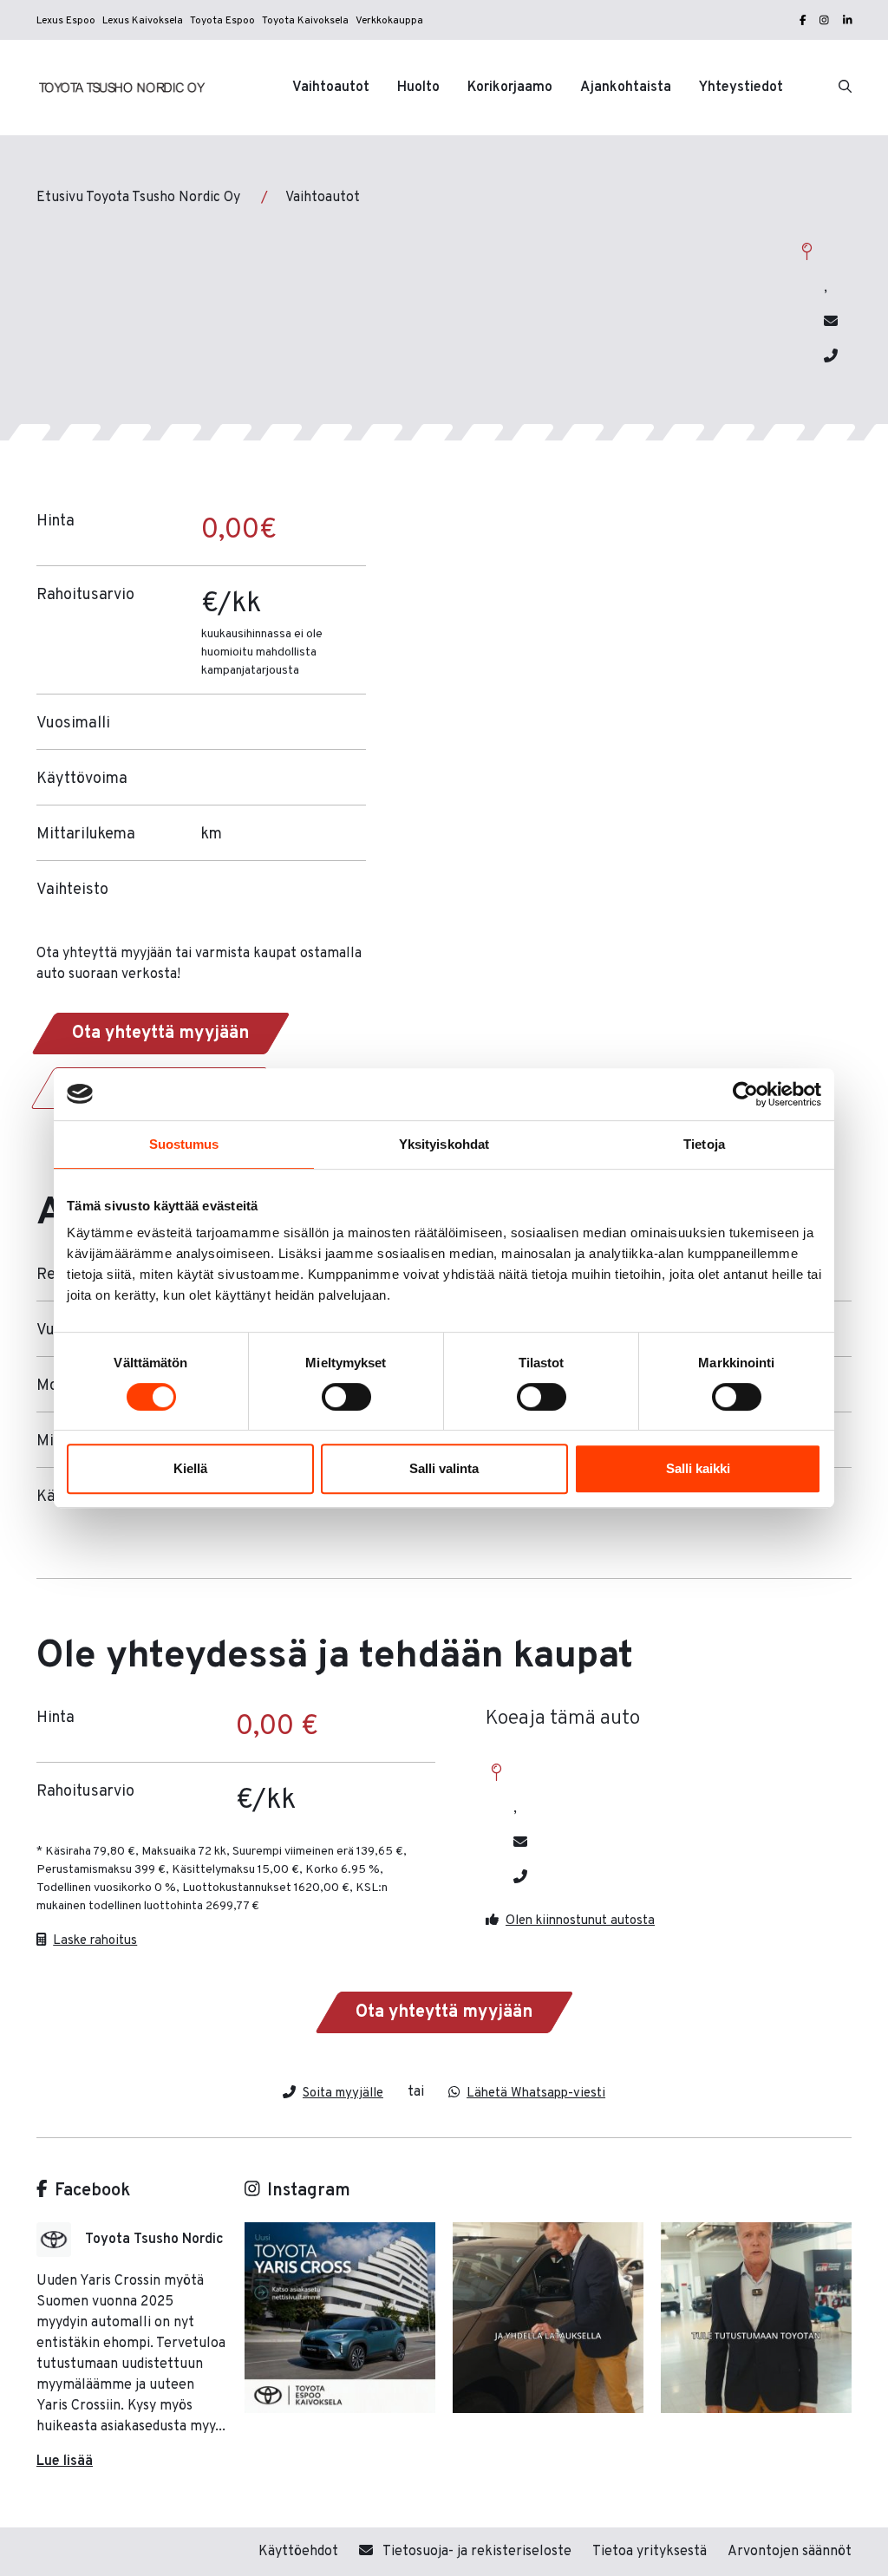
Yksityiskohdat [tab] (444, 1144)
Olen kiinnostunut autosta (580, 1920)
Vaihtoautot (331, 88)
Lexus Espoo (66, 21)
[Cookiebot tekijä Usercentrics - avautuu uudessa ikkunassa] (745, 1094)
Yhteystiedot (741, 88)
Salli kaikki (698, 1468)
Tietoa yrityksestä (650, 2552)
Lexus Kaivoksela (143, 21)
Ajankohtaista (626, 88)
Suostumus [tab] (184, 1144)
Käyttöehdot (298, 2552)
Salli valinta (444, 1468)
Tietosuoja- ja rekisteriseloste (476, 2552)
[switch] (346, 1397)
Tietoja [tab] (704, 1144)
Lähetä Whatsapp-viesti (536, 2093)
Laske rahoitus (95, 1940)
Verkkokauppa (389, 21)
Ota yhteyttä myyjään (160, 1034)
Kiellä (190, 1468)
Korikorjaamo (510, 88)
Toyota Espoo (222, 21)
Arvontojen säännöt (790, 2552)
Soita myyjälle (343, 2093)
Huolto (418, 88)
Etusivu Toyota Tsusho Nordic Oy (138, 198)
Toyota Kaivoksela (305, 21)
